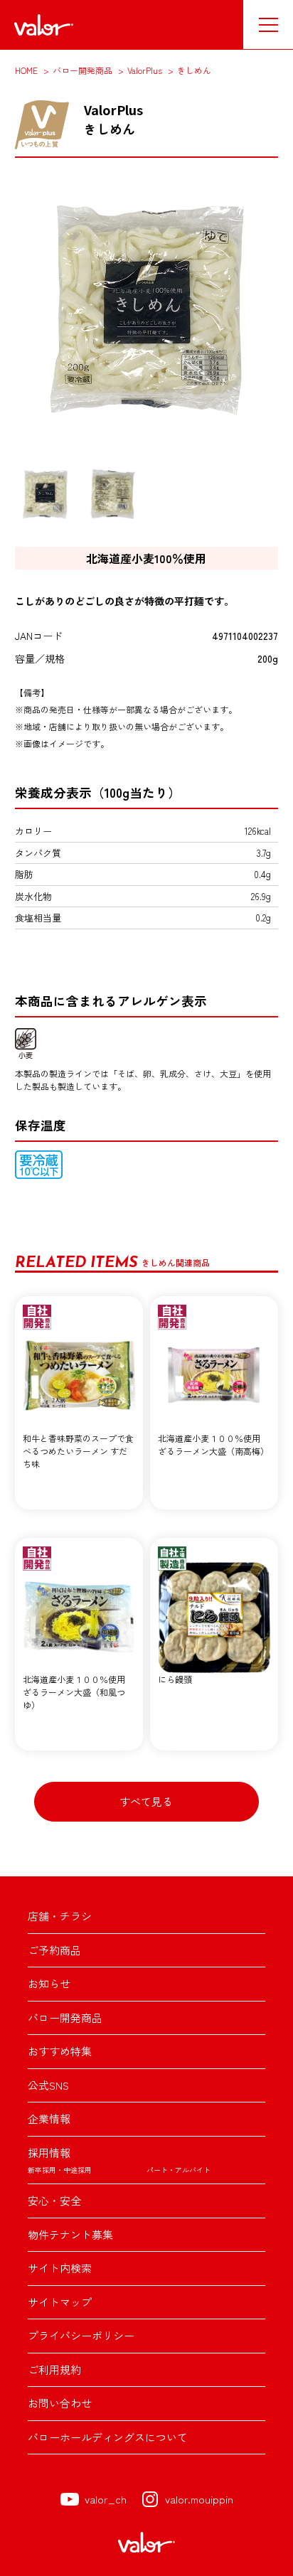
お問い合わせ (60, 2403)
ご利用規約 (54, 2369)
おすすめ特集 (60, 2051)
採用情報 (49, 2153)
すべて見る (146, 1801)
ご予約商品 (54, 1950)
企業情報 (49, 2118)
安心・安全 (54, 2200)
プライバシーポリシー (81, 2335)
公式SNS (48, 2085)
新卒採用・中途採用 (60, 2170)
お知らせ (49, 1983)
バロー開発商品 (65, 2017)
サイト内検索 (60, 2268)
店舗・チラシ (60, 1916)
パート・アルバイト (179, 2170)
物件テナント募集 (70, 2234)
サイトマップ (60, 2302)
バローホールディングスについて (108, 2437)
